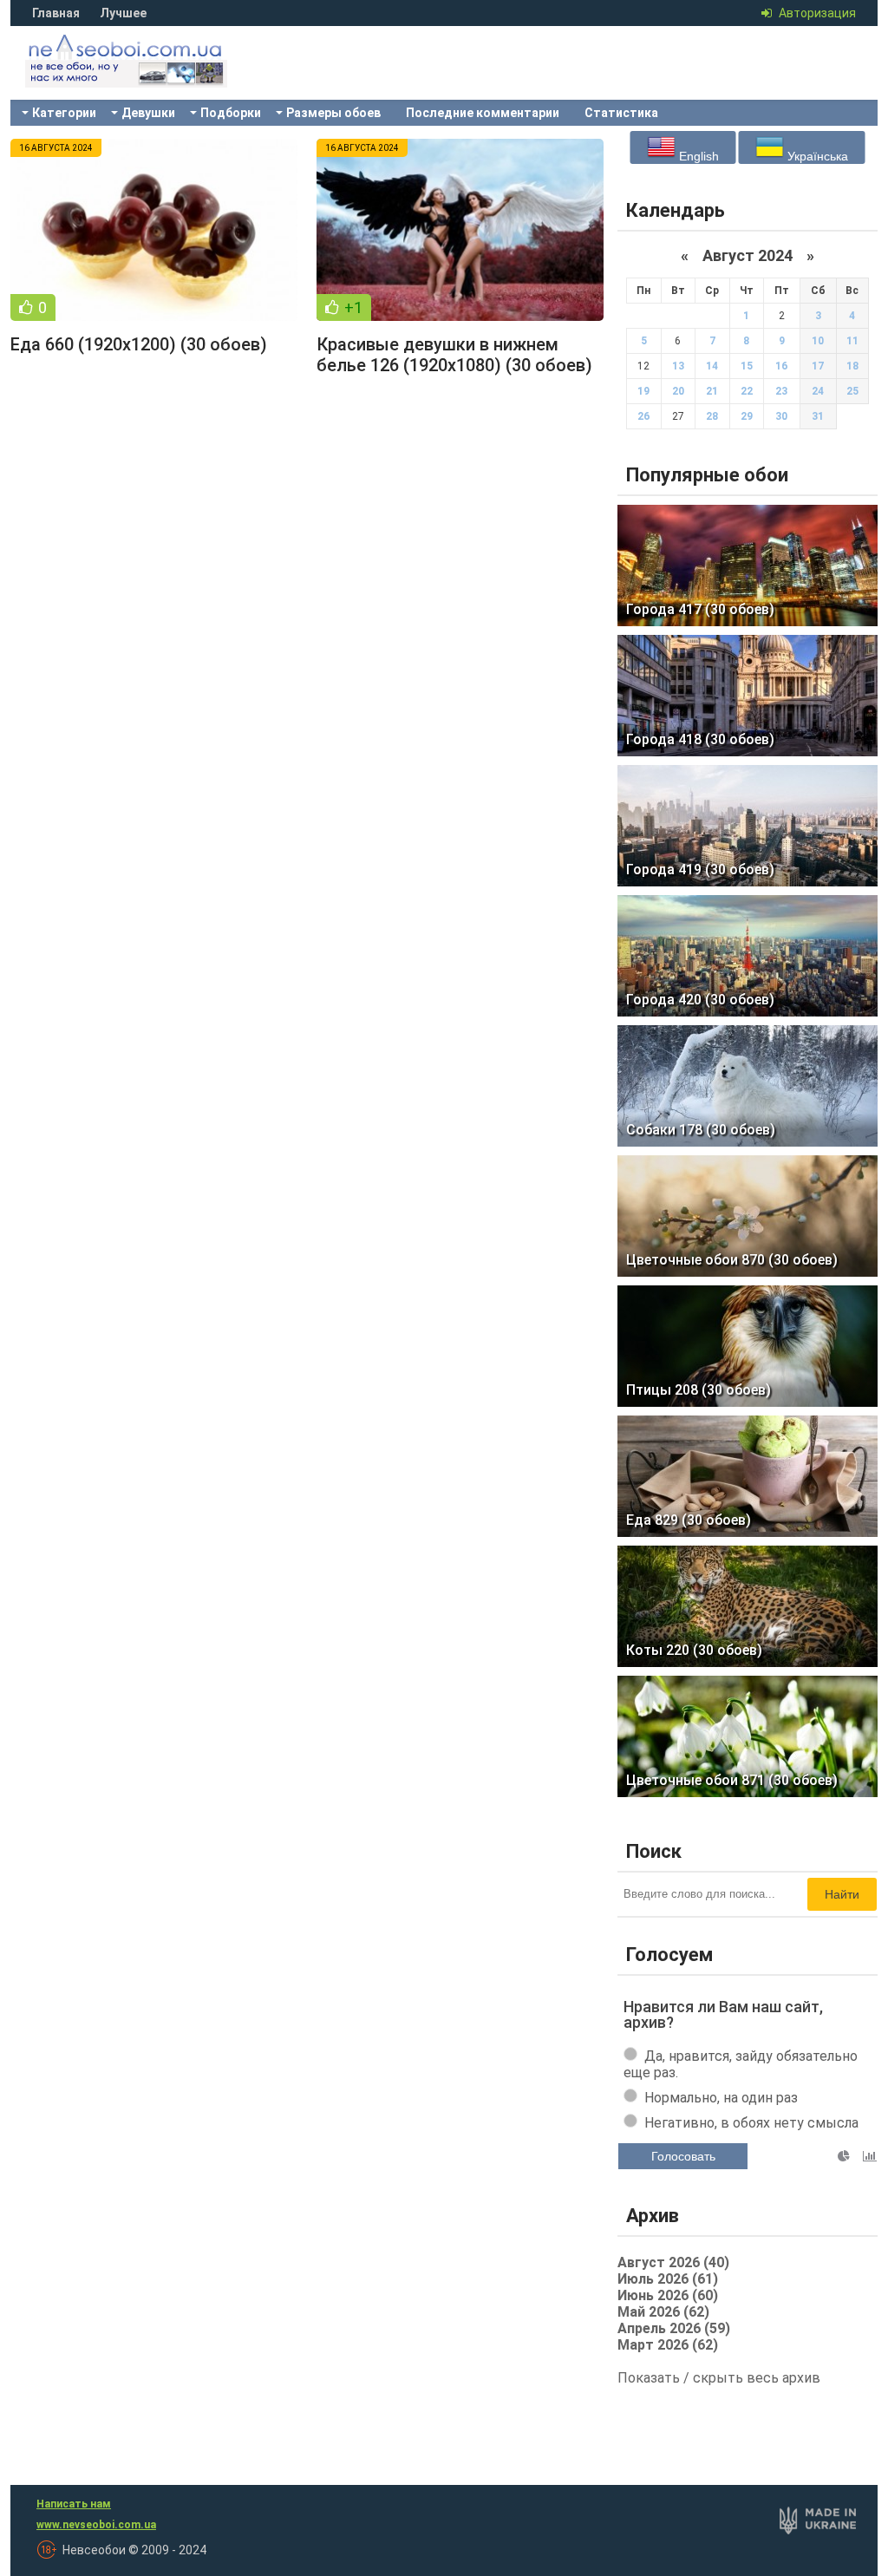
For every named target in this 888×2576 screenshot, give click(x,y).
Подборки (231, 113)
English (697, 156)
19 (643, 391)
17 (818, 366)
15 (747, 366)
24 (818, 391)
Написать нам (74, 2504)
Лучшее (123, 13)
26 (643, 416)
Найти (842, 1894)
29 (747, 416)
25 (852, 391)
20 (678, 391)
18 (852, 366)
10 (818, 341)
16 (781, 366)
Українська (816, 156)
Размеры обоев (333, 113)
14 (712, 366)
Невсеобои (149, 74)
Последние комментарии (483, 113)
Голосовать (683, 2156)
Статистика (621, 113)
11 (852, 341)
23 (781, 391)
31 (818, 416)
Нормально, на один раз (721, 2098)
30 (781, 416)
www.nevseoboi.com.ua (96, 2525)
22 (747, 391)
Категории (64, 113)
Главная (56, 13)
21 (712, 391)
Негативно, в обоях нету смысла (751, 2123)
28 (712, 416)
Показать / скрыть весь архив (719, 2378)
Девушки (148, 113)
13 (678, 366)
